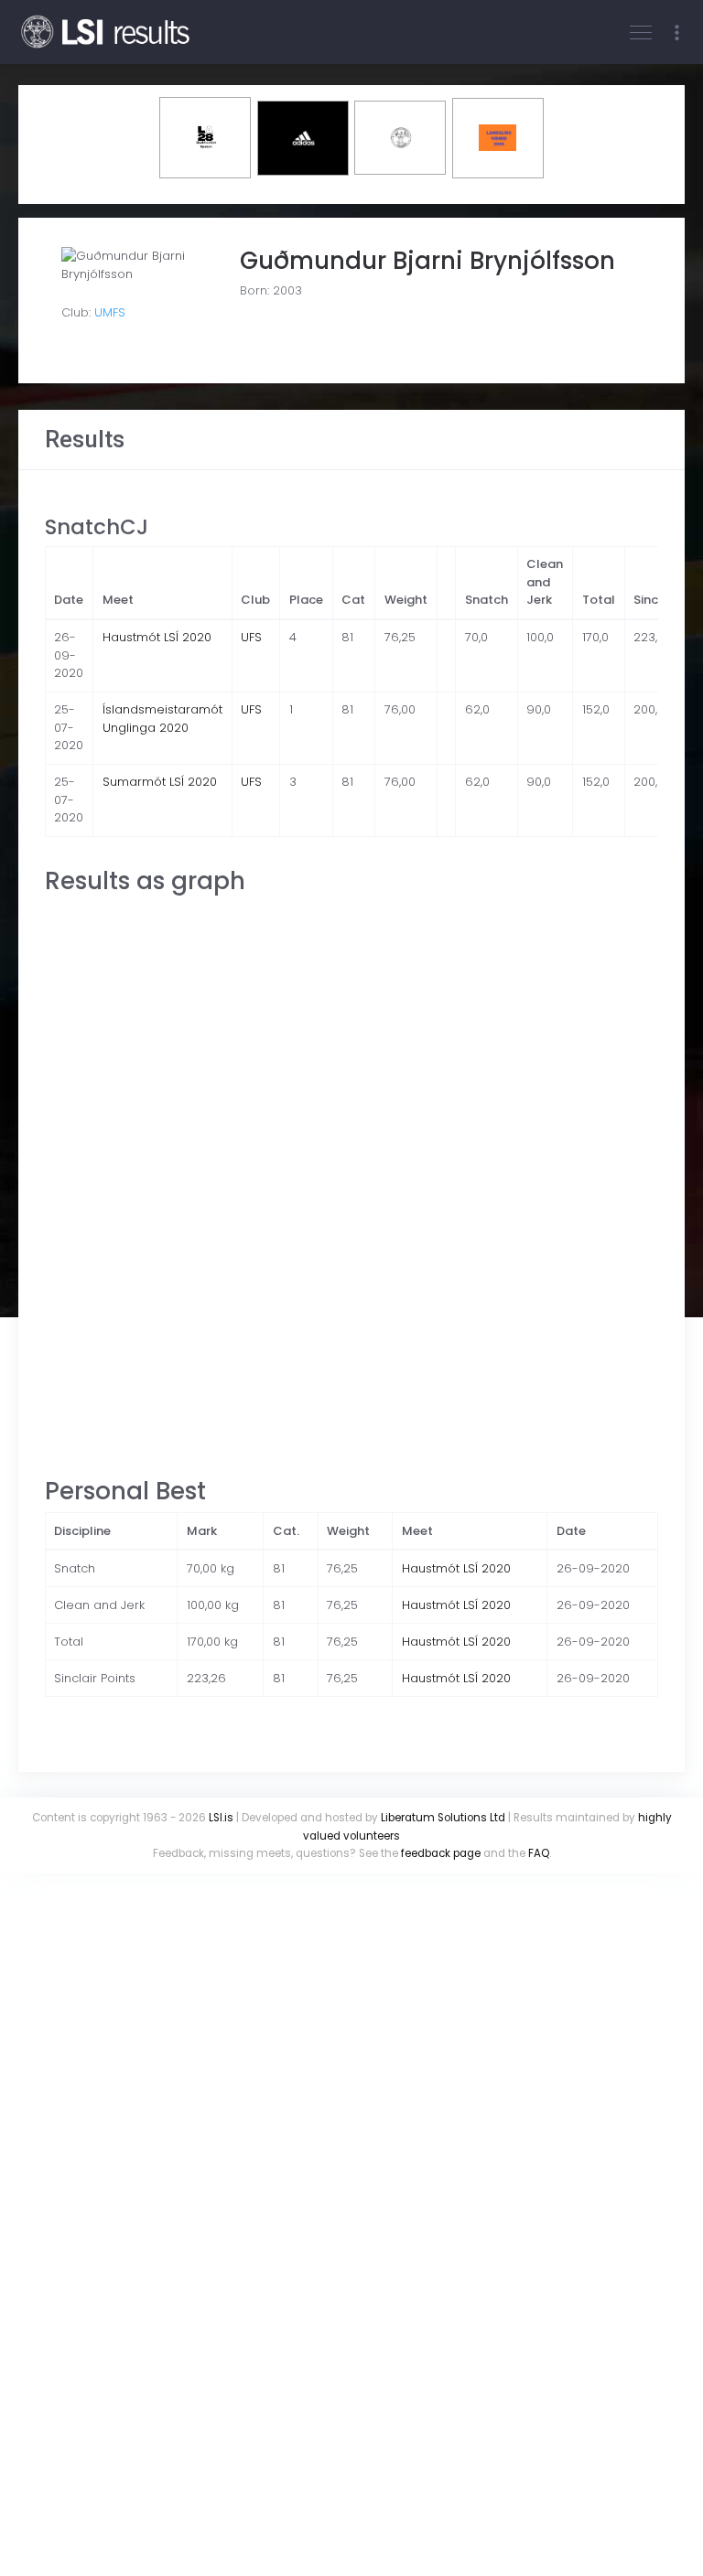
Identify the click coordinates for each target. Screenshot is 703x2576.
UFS (251, 637)
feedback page (441, 1853)
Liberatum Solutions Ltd (443, 1818)
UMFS (110, 312)
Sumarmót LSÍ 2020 (160, 782)
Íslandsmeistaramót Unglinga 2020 (162, 719)
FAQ (539, 1853)
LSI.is (221, 1818)
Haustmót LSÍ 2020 (157, 637)
